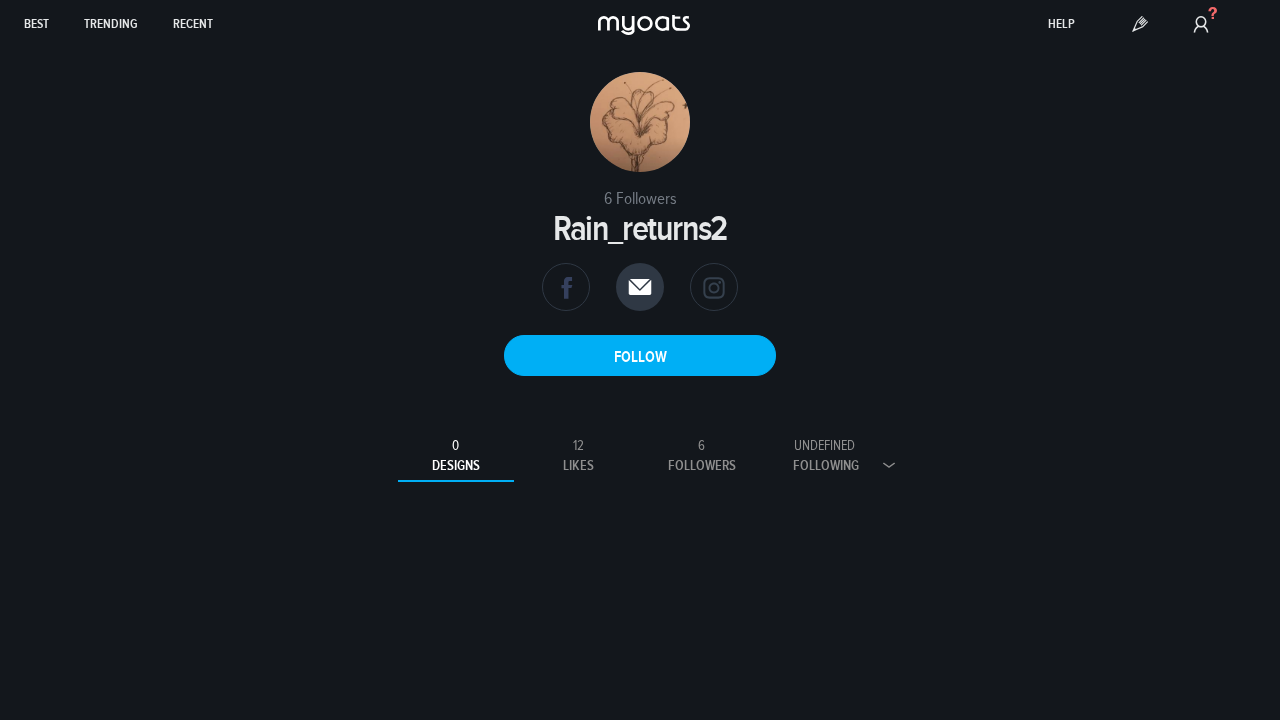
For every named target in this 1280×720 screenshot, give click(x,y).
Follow (640, 357)
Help (1061, 24)
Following (826, 456)
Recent (193, 24)
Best (36, 24)
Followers (702, 456)
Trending (111, 24)
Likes (578, 456)
